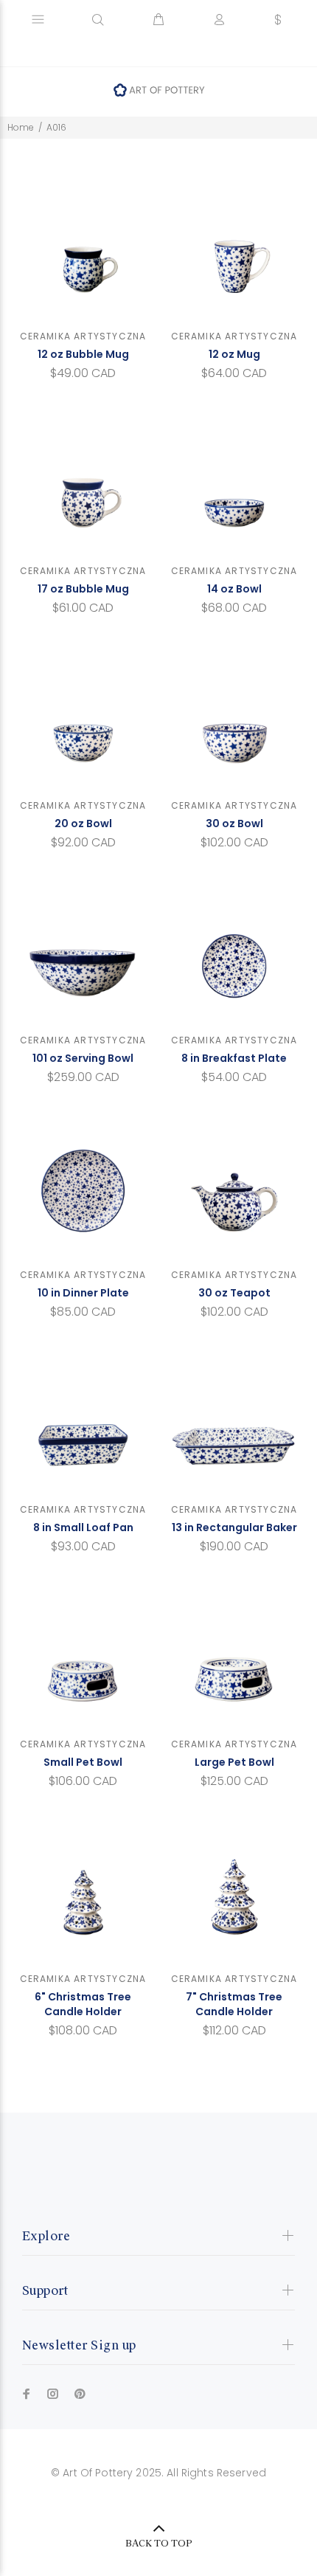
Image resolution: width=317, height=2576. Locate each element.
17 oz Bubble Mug (83, 589)
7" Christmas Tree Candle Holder (234, 2004)
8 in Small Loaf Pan (83, 1527)
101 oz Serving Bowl (83, 1058)
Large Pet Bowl (234, 1762)
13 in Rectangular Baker (234, 1527)
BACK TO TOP (159, 2544)
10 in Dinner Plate (83, 1293)
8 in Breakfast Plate (234, 1058)
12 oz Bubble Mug (83, 354)
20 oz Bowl (83, 823)
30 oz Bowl (234, 823)
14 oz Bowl (234, 589)
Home (21, 127)
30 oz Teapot (234, 1293)
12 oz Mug (234, 354)
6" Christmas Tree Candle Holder (83, 2004)
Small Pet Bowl (83, 1762)
